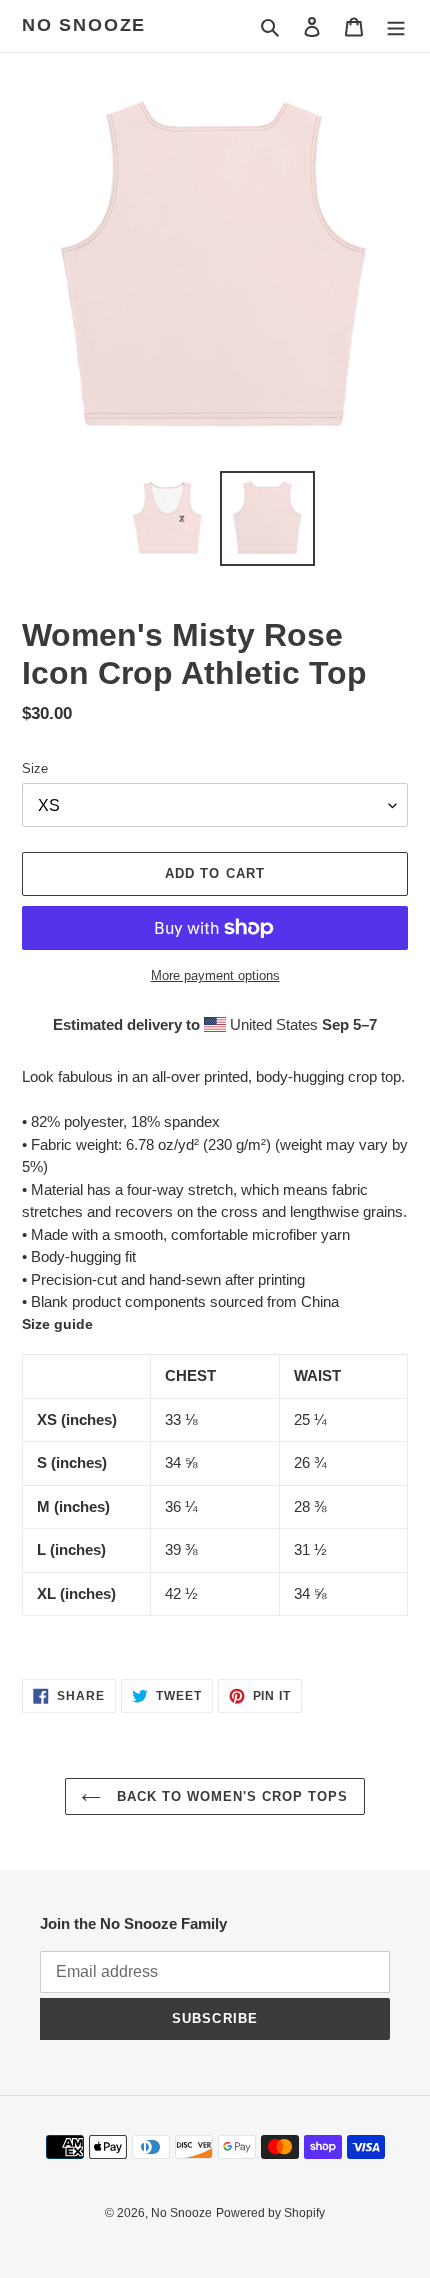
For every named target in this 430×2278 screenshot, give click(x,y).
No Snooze (84, 25)
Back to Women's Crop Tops (229, 1796)
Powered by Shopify (270, 2213)
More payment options (215, 975)
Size (35, 768)
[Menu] (396, 26)
